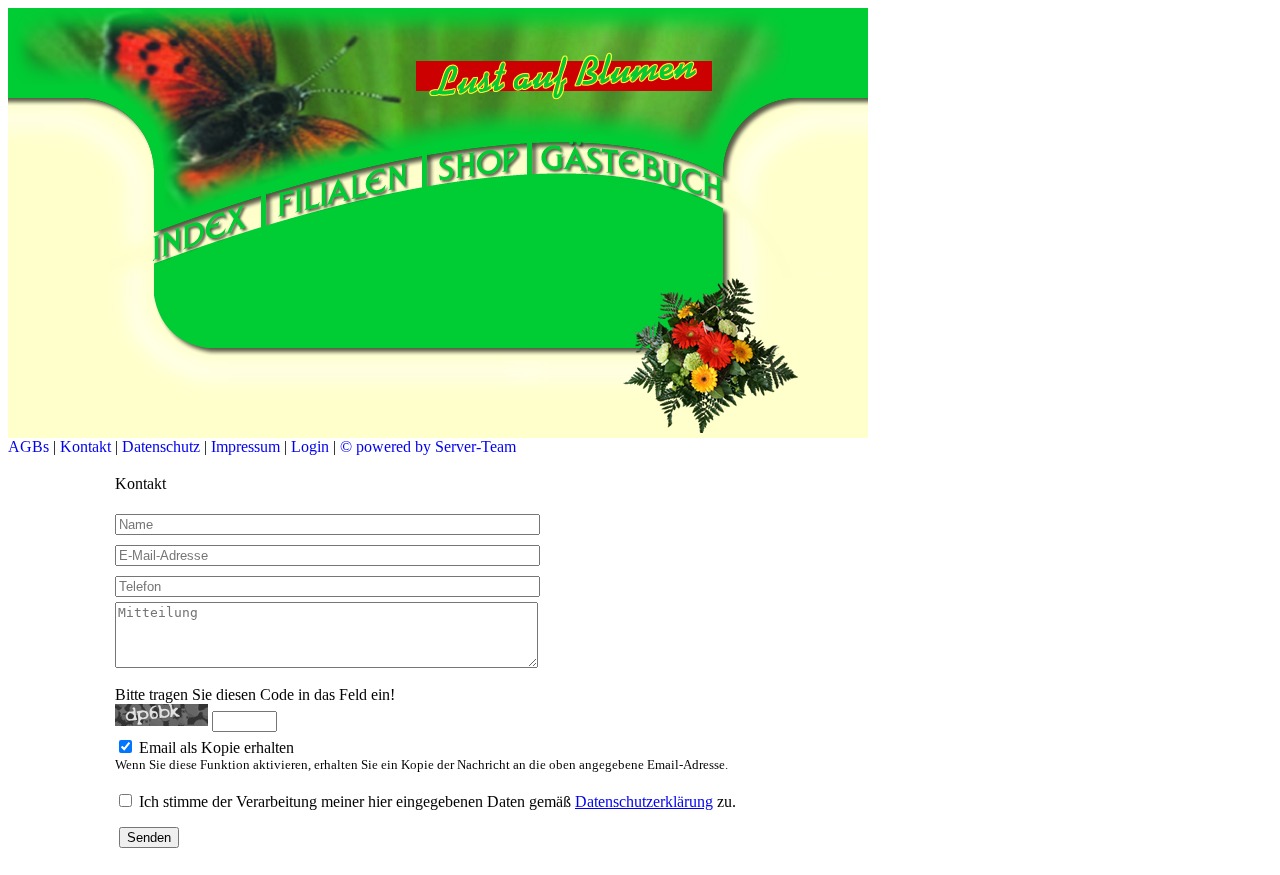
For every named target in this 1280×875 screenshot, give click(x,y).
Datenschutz (161, 446)
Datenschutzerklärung (644, 801)
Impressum (245, 446)
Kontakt (85, 446)
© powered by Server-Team (428, 446)
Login (310, 446)
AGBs (28, 446)
